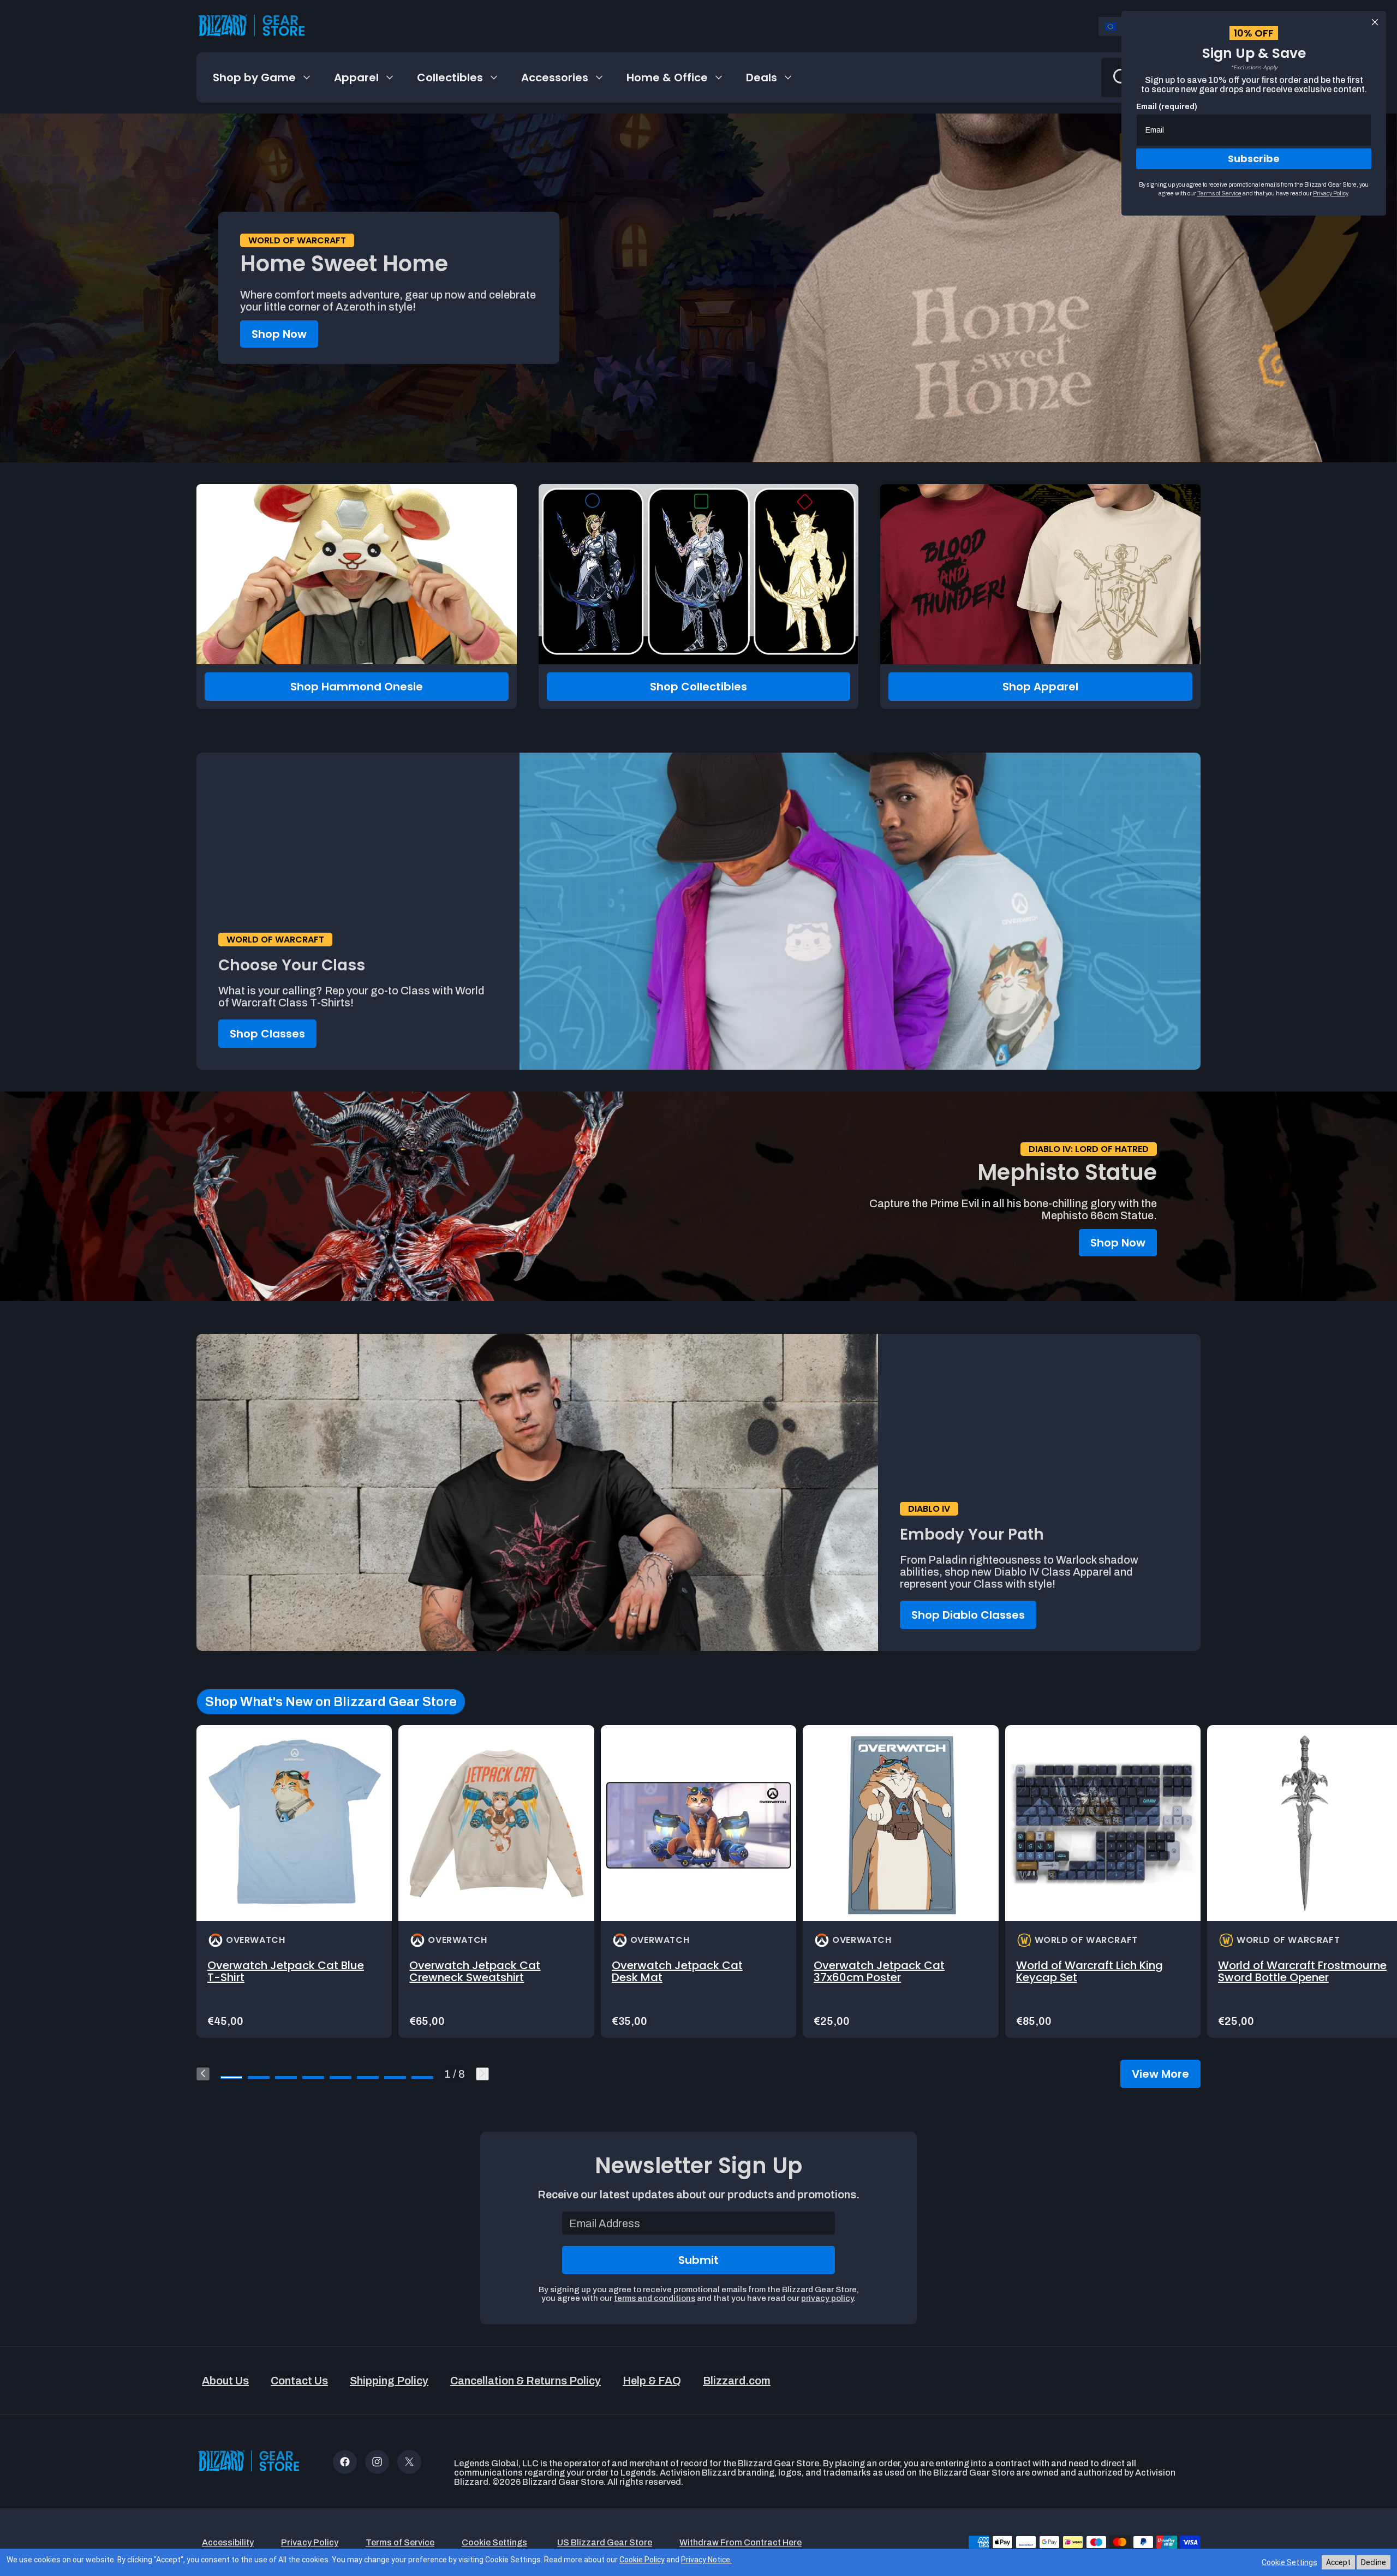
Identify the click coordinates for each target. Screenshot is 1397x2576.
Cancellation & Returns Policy (526, 2381)
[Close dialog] (1375, 22)
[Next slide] (482, 2074)
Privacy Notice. (706, 2560)
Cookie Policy (642, 2560)
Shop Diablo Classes (968, 1615)
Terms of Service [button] (400, 2542)
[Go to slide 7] (395, 2077)
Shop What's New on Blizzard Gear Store (331, 1702)
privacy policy (827, 2298)
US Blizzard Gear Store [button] (605, 2542)
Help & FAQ (652, 2381)
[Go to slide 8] (422, 2077)
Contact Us (299, 2381)
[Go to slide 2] (259, 2077)
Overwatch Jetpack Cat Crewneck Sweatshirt (475, 1971)
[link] (294, 1882)
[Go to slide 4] (313, 2077)
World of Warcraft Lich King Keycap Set (1089, 1971)
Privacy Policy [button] (310, 2542)
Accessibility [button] (228, 2542)
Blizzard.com (737, 2381)
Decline (1374, 2562)
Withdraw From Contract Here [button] (741, 2542)
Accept (1338, 2562)
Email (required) (1167, 107)
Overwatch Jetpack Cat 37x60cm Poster (879, 1971)
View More (1160, 2074)
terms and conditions (655, 2298)
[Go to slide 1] (231, 2077)
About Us (225, 2381)
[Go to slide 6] (368, 2077)
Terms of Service (1219, 193)
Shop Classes (267, 1034)
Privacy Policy (1330, 193)
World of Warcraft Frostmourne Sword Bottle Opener (1302, 1971)
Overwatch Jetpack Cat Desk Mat (677, 1971)
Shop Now (279, 334)
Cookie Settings (1289, 2562)
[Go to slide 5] (341, 2077)
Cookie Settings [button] (494, 2542)
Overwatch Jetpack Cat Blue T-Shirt (286, 1971)
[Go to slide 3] (286, 2077)
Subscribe (1254, 159)
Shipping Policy (389, 2381)
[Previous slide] (203, 2074)
